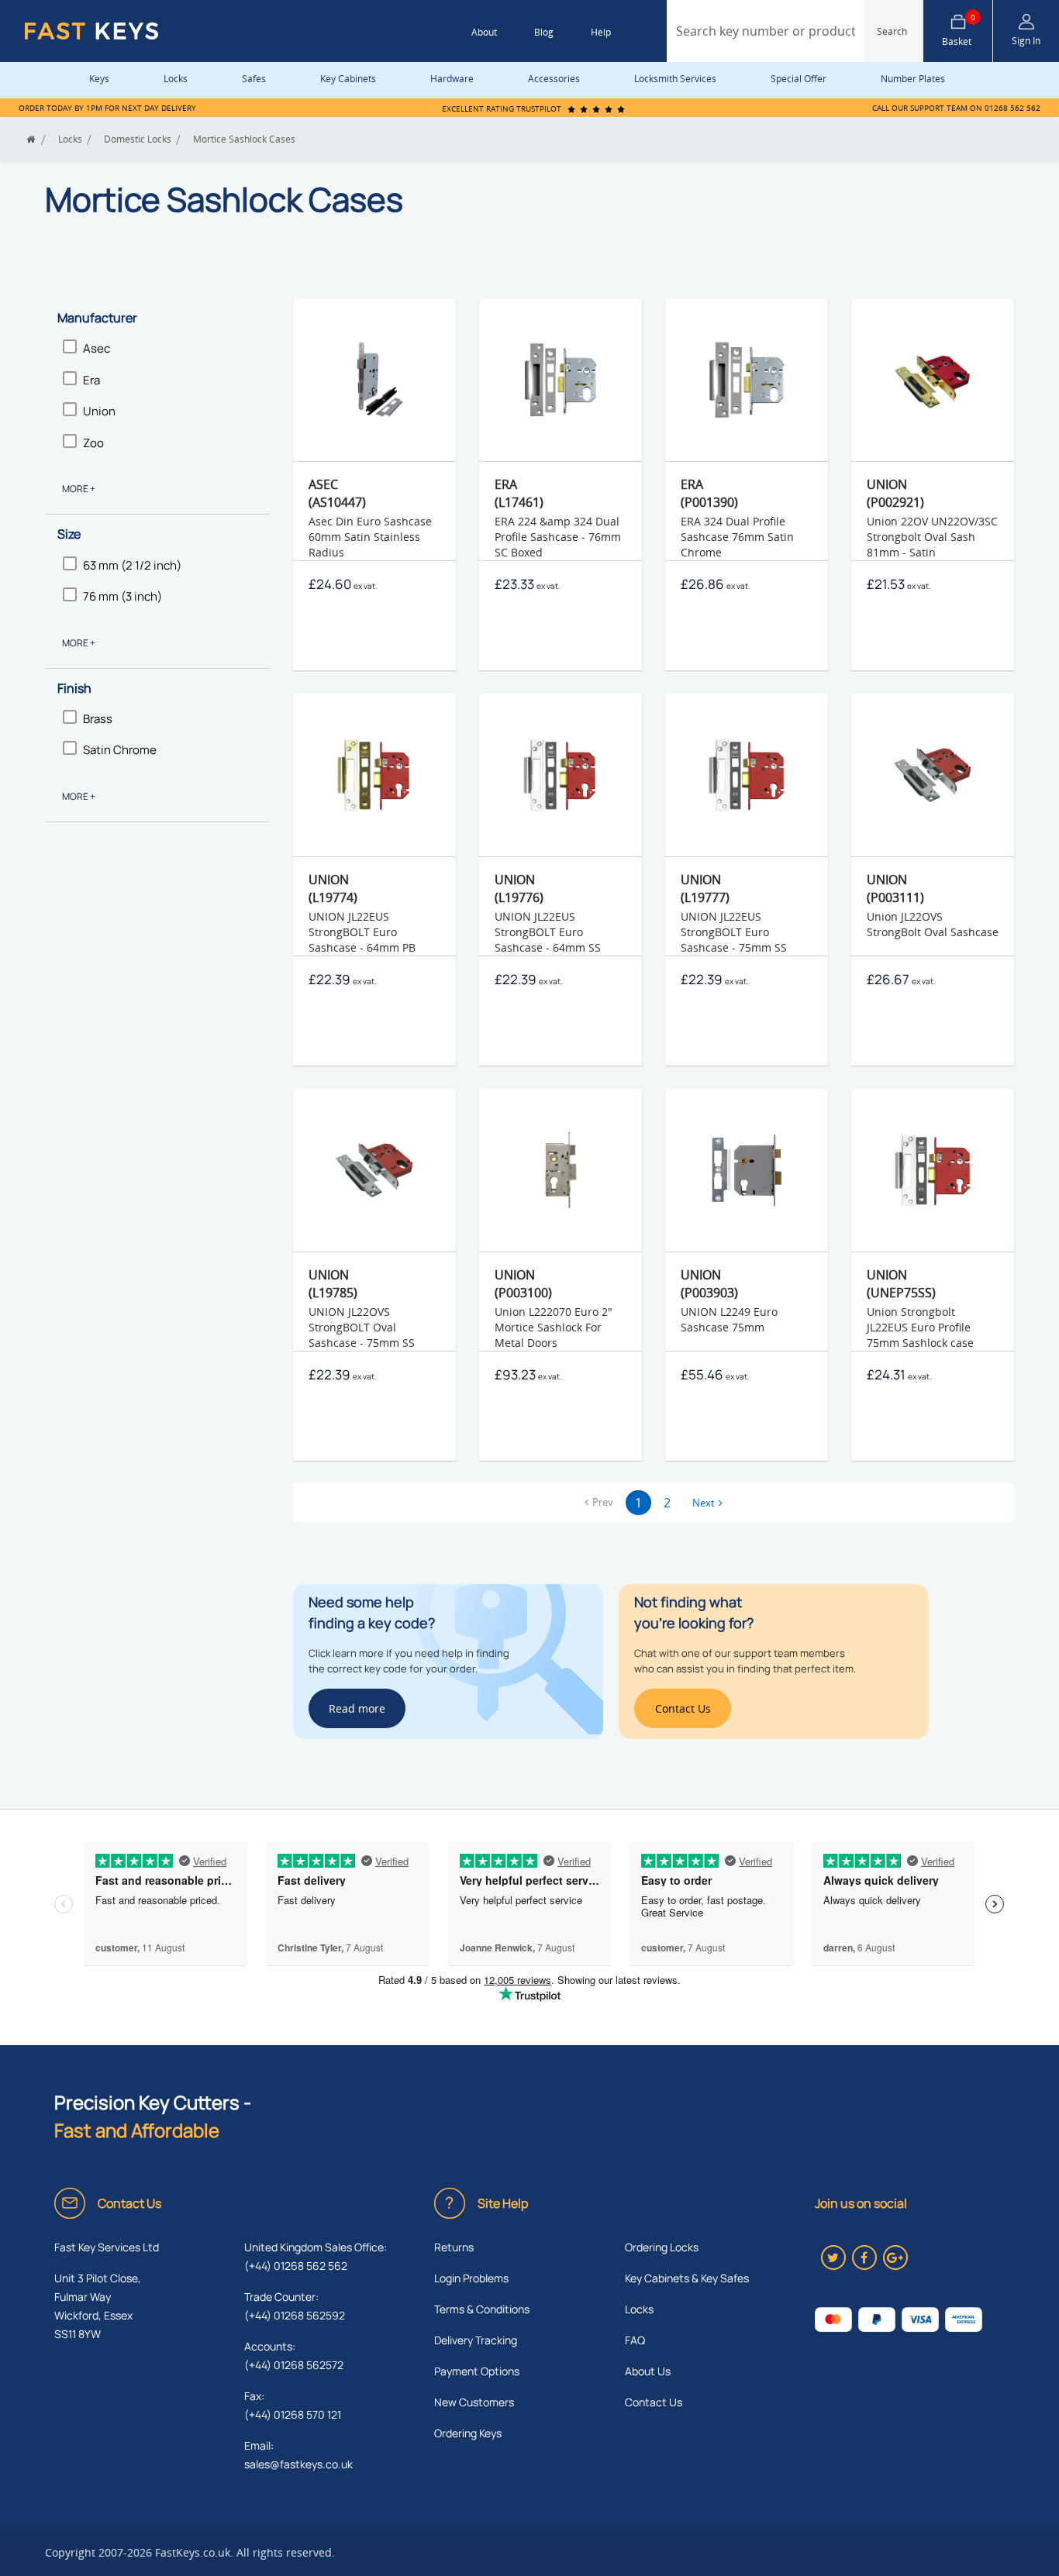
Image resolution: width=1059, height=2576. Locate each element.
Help (601, 32)
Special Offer (799, 79)
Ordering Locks (662, 2247)
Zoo (93, 443)
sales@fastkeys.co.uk (298, 2464)
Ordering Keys (468, 2433)
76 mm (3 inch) (122, 596)
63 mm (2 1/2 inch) (132, 565)
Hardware (452, 79)
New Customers (474, 2402)
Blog (544, 32)
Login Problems (471, 2278)
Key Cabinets (348, 79)
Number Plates (913, 79)
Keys (99, 79)
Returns (454, 2247)
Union (99, 411)
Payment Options (477, 2371)
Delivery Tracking (476, 2340)
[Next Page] (707, 1503)
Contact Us (654, 2402)
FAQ (635, 2340)
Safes (254, 79)
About (484, 32)
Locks (176, 79)
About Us (648, 2371)
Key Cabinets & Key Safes (687, 2278)
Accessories (554, 79)
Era (91, 380)
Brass (98, 719)
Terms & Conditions (482, 2309)
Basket (959, 31)
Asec (97, 348)
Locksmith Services (675, 79)
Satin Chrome (120, 750)
